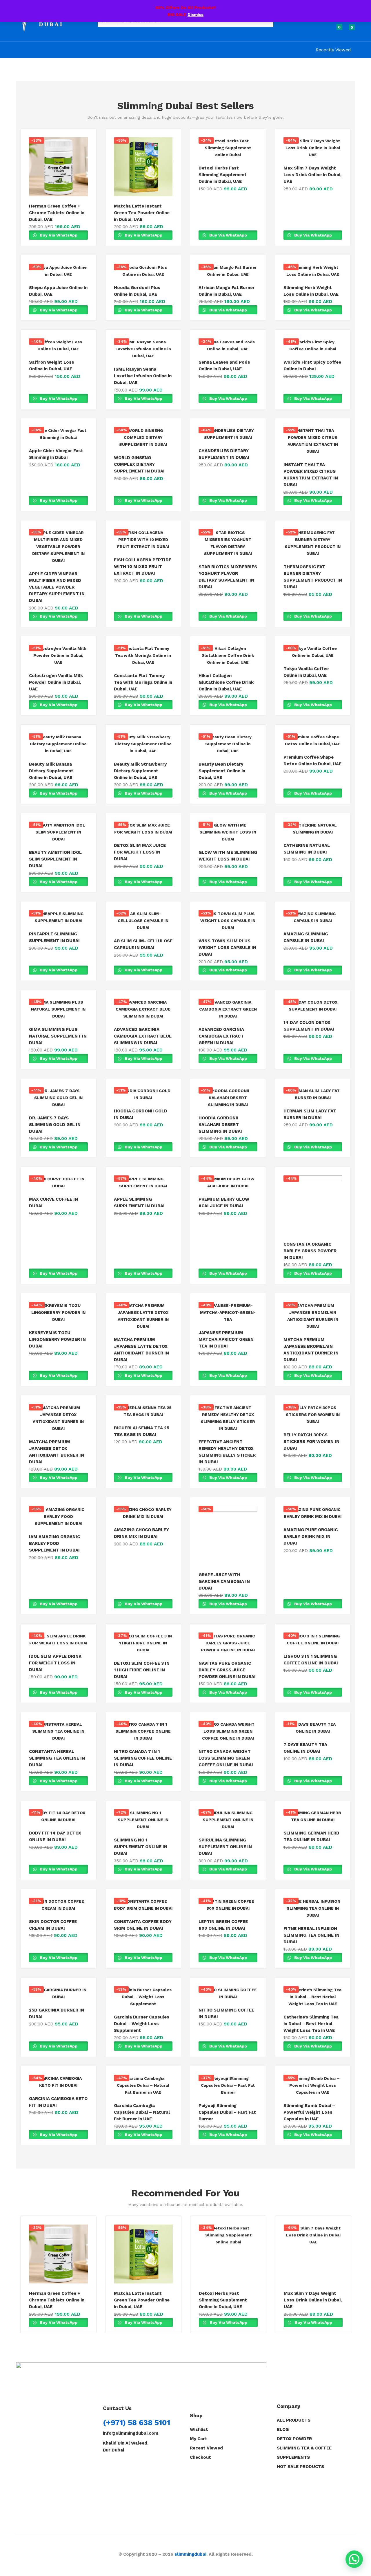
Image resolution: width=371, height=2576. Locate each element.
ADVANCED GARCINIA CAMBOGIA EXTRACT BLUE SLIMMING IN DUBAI (143, 1036)
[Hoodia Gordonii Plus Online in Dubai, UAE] (143, 271)
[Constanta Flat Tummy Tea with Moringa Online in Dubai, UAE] (143, 655)
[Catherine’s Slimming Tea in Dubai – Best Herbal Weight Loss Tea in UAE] (313, 1997)
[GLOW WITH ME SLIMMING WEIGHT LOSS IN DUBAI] (228, 832)
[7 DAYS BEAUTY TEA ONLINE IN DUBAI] (313, 1728)
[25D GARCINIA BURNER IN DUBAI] (58, 1993)
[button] (349, 30)
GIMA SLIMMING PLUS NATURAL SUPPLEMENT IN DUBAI (58, 1036)
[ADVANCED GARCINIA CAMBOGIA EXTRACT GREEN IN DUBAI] (228, 1009)
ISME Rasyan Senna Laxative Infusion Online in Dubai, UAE (143, 376)
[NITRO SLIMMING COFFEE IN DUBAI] (228, 1993)
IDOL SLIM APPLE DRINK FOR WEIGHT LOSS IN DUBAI (55, 1663)
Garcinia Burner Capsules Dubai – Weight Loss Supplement (142, 2024)
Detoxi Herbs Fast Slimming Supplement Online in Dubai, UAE (223, 175)
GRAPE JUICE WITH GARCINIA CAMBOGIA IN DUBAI (224, 1581)
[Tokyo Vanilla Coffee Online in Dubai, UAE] (313, 652)
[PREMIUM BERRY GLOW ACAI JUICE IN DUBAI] (228, 1182)
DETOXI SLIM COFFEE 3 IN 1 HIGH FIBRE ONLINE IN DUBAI (142, 1670)
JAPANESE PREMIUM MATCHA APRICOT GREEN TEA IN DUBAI (226, 1339)
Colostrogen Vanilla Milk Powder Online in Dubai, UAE (56, 682)
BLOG (283, 2429)
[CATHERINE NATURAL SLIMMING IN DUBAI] (313, 829)
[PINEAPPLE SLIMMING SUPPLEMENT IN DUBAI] (58, 917)
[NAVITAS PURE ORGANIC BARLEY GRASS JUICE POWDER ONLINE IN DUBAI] (228, 1643)
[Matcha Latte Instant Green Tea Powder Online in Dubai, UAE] (143, 167)
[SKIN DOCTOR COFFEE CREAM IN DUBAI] (58, 1905)
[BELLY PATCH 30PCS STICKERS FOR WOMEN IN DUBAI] (313, 1415)
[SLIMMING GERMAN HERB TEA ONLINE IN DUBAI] (313, 1816)
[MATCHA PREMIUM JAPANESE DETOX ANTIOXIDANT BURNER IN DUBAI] (58, 1418)
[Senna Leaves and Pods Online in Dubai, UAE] (228, 345)
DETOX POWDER (294, 2439)
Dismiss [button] (195, 15)
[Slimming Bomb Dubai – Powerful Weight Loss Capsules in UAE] (313, 2085)
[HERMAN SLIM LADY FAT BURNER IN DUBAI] (313, 1094)
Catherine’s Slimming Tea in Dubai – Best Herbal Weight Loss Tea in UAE (311, 2024)
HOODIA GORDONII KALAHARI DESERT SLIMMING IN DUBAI (220, 1125)
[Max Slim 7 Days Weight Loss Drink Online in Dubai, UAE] (313, 148)
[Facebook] (106, 2464)
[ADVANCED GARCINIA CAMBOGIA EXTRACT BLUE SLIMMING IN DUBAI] (143, 1009)
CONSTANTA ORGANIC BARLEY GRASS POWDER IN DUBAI (310, 1251)
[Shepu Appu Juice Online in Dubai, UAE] (58, 271)
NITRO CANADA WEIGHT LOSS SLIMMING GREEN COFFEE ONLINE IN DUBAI (226, 1758)
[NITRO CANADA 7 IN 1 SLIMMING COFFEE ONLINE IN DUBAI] (143, 1731)
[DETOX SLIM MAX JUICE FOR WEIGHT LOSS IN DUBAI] (143, 829)
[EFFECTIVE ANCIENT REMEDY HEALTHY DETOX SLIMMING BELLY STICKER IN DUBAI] (228, 1418)
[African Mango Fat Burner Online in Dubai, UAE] (228, 271)
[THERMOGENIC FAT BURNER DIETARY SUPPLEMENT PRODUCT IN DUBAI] (313, 543)
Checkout (200, 2457)
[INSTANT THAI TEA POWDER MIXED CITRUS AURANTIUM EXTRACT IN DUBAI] (313, 441)
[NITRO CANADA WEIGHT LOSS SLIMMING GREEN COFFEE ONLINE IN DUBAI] (228, 1731)
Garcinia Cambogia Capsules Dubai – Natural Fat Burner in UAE (142, 2112)
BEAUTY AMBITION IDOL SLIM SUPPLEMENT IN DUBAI (55, 859)
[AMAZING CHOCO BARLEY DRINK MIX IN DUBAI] (143, 1513)
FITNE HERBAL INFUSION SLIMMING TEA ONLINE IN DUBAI (311, 1935)
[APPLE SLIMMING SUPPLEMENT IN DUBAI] (143, 1182)
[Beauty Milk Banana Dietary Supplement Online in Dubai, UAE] (58, 744)
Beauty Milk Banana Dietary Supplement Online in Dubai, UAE (51, 771)
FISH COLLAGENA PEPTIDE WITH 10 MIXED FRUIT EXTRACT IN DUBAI (143, 567)
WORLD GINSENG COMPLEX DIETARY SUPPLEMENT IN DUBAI (139, 464)
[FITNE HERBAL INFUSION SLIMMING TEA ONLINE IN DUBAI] (313, 1908)
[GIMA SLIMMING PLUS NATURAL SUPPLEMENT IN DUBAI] (58, 1009)
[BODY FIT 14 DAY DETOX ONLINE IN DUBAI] (58, 1816)
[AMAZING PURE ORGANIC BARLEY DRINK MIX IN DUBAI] (313, 1513)
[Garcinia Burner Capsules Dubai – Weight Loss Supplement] (143, 1997)
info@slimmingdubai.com (131, 2433)
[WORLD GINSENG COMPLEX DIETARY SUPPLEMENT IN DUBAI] (143, 437)
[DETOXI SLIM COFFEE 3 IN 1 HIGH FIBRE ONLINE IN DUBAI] (143, 1643)
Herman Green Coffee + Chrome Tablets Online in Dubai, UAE (57, 213)
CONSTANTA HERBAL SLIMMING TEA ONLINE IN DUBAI (57, 1758)
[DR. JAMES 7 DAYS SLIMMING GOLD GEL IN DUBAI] (58, 1098)
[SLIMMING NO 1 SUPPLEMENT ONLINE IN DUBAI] (143, 1820)
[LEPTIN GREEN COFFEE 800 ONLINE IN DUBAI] (228, 1905)
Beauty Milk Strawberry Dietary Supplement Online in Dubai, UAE (140, 771)
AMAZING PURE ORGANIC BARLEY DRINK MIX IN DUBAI (311, 1536)
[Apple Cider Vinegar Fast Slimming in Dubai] (58, 434)
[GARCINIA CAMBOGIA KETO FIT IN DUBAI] (58, 2082)
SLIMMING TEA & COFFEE (304, 2448)
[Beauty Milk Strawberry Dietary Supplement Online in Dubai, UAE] (143, 744)
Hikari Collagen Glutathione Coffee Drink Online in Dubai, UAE (226, 682)
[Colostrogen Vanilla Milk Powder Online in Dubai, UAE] (58, 655)
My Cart (199, 2439)
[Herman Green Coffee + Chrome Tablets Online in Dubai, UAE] (58, 167)
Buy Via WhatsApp (58, 235)
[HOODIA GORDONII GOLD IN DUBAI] (143, 1094)
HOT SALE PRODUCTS (300, 2467)
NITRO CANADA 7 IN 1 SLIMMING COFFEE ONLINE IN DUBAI (143, 1758)
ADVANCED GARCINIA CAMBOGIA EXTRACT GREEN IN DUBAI (221, 1036)
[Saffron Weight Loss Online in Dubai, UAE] (58, 345)
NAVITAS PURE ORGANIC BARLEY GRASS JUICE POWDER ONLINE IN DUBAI (227, 1670)
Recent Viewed (206, 2448)
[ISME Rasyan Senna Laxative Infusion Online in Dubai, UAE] (143, 349)
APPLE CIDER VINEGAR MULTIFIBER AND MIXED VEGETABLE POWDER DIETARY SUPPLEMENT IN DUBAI (57, 587)
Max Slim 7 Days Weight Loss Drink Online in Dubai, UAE (312, 175)
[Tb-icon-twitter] (133, 2464)
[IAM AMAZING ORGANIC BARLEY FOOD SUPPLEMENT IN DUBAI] (58, 1516)
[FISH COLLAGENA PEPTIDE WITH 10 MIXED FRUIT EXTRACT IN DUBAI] (143, 540)
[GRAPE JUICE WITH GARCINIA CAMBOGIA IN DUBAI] (228, 1535)
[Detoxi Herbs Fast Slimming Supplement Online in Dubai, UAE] (228, 148)
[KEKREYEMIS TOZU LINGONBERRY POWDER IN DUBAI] (58, 1312)
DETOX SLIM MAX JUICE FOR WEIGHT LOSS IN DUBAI (140, 852)
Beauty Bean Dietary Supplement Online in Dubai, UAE (222, 771)
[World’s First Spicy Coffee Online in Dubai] (313, 345)
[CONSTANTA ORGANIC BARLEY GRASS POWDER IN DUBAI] (313, 1205)
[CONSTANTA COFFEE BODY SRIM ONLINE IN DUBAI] (143, 1905)
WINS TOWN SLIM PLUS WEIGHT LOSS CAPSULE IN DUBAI (227, 948)
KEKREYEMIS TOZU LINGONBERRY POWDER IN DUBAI (57, 1339)
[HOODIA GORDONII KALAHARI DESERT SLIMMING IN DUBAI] (228, 1098)
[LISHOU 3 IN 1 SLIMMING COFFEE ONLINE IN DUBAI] (313, 1639)
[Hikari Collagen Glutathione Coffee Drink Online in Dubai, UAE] (228, 655)
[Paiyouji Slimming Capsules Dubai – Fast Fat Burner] (228, 2085)
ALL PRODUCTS (294, 2420)
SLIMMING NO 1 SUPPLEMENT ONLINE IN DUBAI (141, 1847)
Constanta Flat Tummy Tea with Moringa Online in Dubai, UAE (143, 682)
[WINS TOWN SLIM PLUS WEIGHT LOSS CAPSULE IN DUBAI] (228, 921)
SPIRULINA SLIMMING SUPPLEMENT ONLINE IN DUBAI (225, 1847)
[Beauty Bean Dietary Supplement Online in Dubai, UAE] (228, 744)
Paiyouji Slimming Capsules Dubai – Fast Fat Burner (227, 2112)
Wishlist (199, 2429)
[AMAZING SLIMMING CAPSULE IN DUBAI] (313, 917)
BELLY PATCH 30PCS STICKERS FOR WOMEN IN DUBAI (311, 1442)
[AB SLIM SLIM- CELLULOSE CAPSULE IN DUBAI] (143, 921)
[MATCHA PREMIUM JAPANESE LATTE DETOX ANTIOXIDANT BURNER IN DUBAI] (143, 1316)
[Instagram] (119, 2464)
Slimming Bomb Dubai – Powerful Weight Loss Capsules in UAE (309, 2112)
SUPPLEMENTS (293, 2457)
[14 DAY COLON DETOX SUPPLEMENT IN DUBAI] (313, 1006)
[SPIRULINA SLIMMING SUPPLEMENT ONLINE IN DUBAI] (228, 1820)
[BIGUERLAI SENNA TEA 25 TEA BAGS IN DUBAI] (143, 1411)
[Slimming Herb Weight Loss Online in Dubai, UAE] (313, 271)
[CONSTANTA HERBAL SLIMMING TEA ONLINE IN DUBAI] (58, 1731)
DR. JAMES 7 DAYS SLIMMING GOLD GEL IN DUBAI (55, 1125)
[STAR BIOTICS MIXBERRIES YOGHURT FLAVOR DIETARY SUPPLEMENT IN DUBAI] (228, 543)
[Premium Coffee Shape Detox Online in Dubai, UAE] (313, 740)
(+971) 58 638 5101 (137, 2422)
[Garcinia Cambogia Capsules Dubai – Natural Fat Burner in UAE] (143, 2085)
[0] (334, 30)
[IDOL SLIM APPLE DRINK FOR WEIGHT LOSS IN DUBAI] (58, 1639)
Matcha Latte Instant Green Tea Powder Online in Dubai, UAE (142, 213)
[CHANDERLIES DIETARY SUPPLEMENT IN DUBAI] (228, 434)
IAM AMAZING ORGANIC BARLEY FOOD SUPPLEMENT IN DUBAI (54, 1543)
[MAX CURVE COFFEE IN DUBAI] (58, 1182)
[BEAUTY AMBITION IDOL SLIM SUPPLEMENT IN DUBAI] (58, 832)
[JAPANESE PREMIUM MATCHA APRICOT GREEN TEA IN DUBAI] (228, 1312)
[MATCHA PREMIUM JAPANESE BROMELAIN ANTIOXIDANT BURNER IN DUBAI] (313, 1316)
